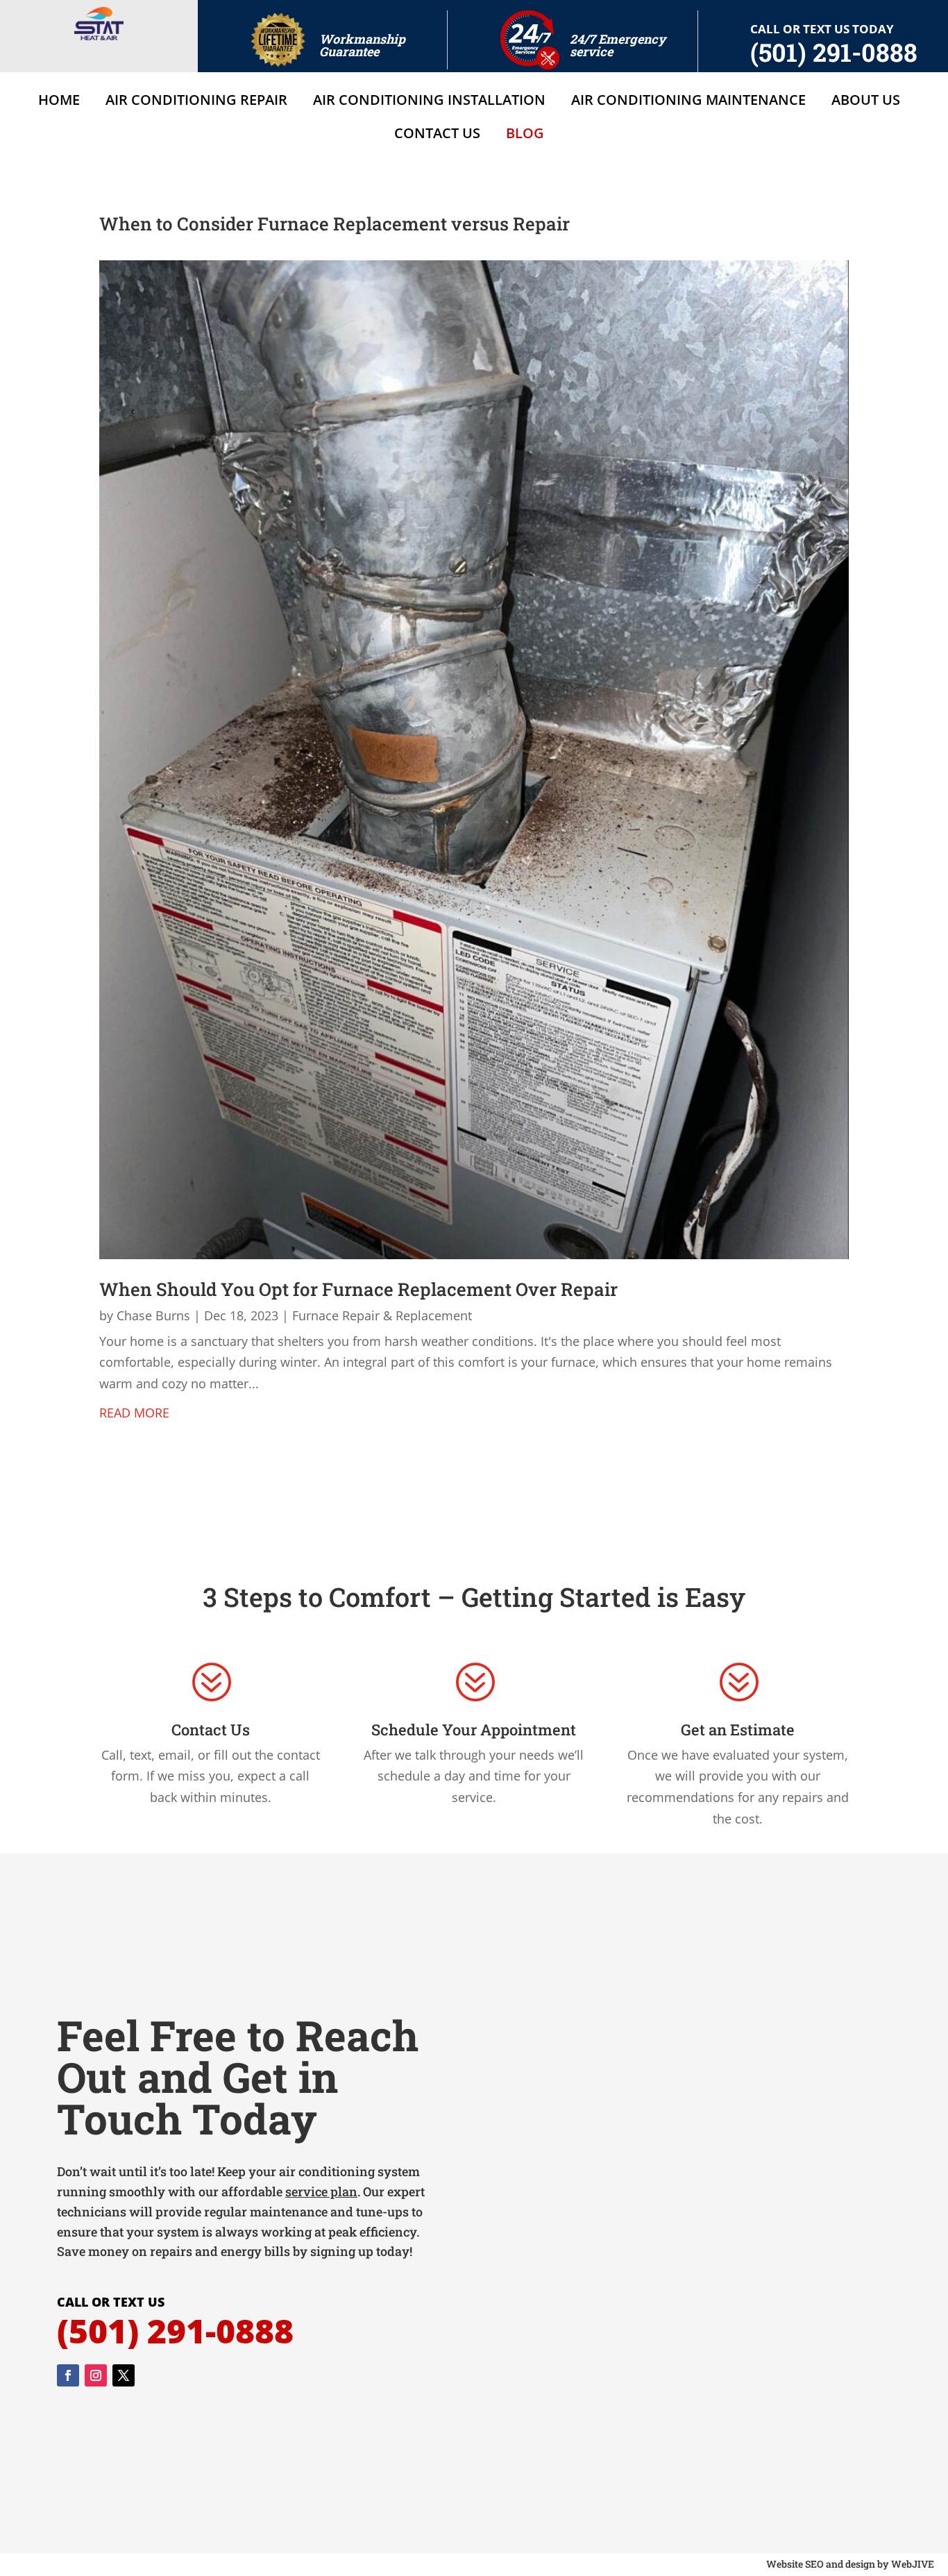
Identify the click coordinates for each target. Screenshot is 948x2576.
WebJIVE (913, 2564)
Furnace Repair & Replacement (382, 1315)
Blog (525, 135)
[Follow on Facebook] (68, 2375)
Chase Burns (153, 1315)
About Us (866, 102)
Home (59, 102)
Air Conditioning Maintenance (688, 102)
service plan (321, 2191)
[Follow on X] (124, 2375)
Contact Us (437, 135)
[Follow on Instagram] (96, 2375)
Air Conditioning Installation (429, 102)
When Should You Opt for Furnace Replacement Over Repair (358, 1289)
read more (134, 1413)
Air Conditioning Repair (196, 102)
